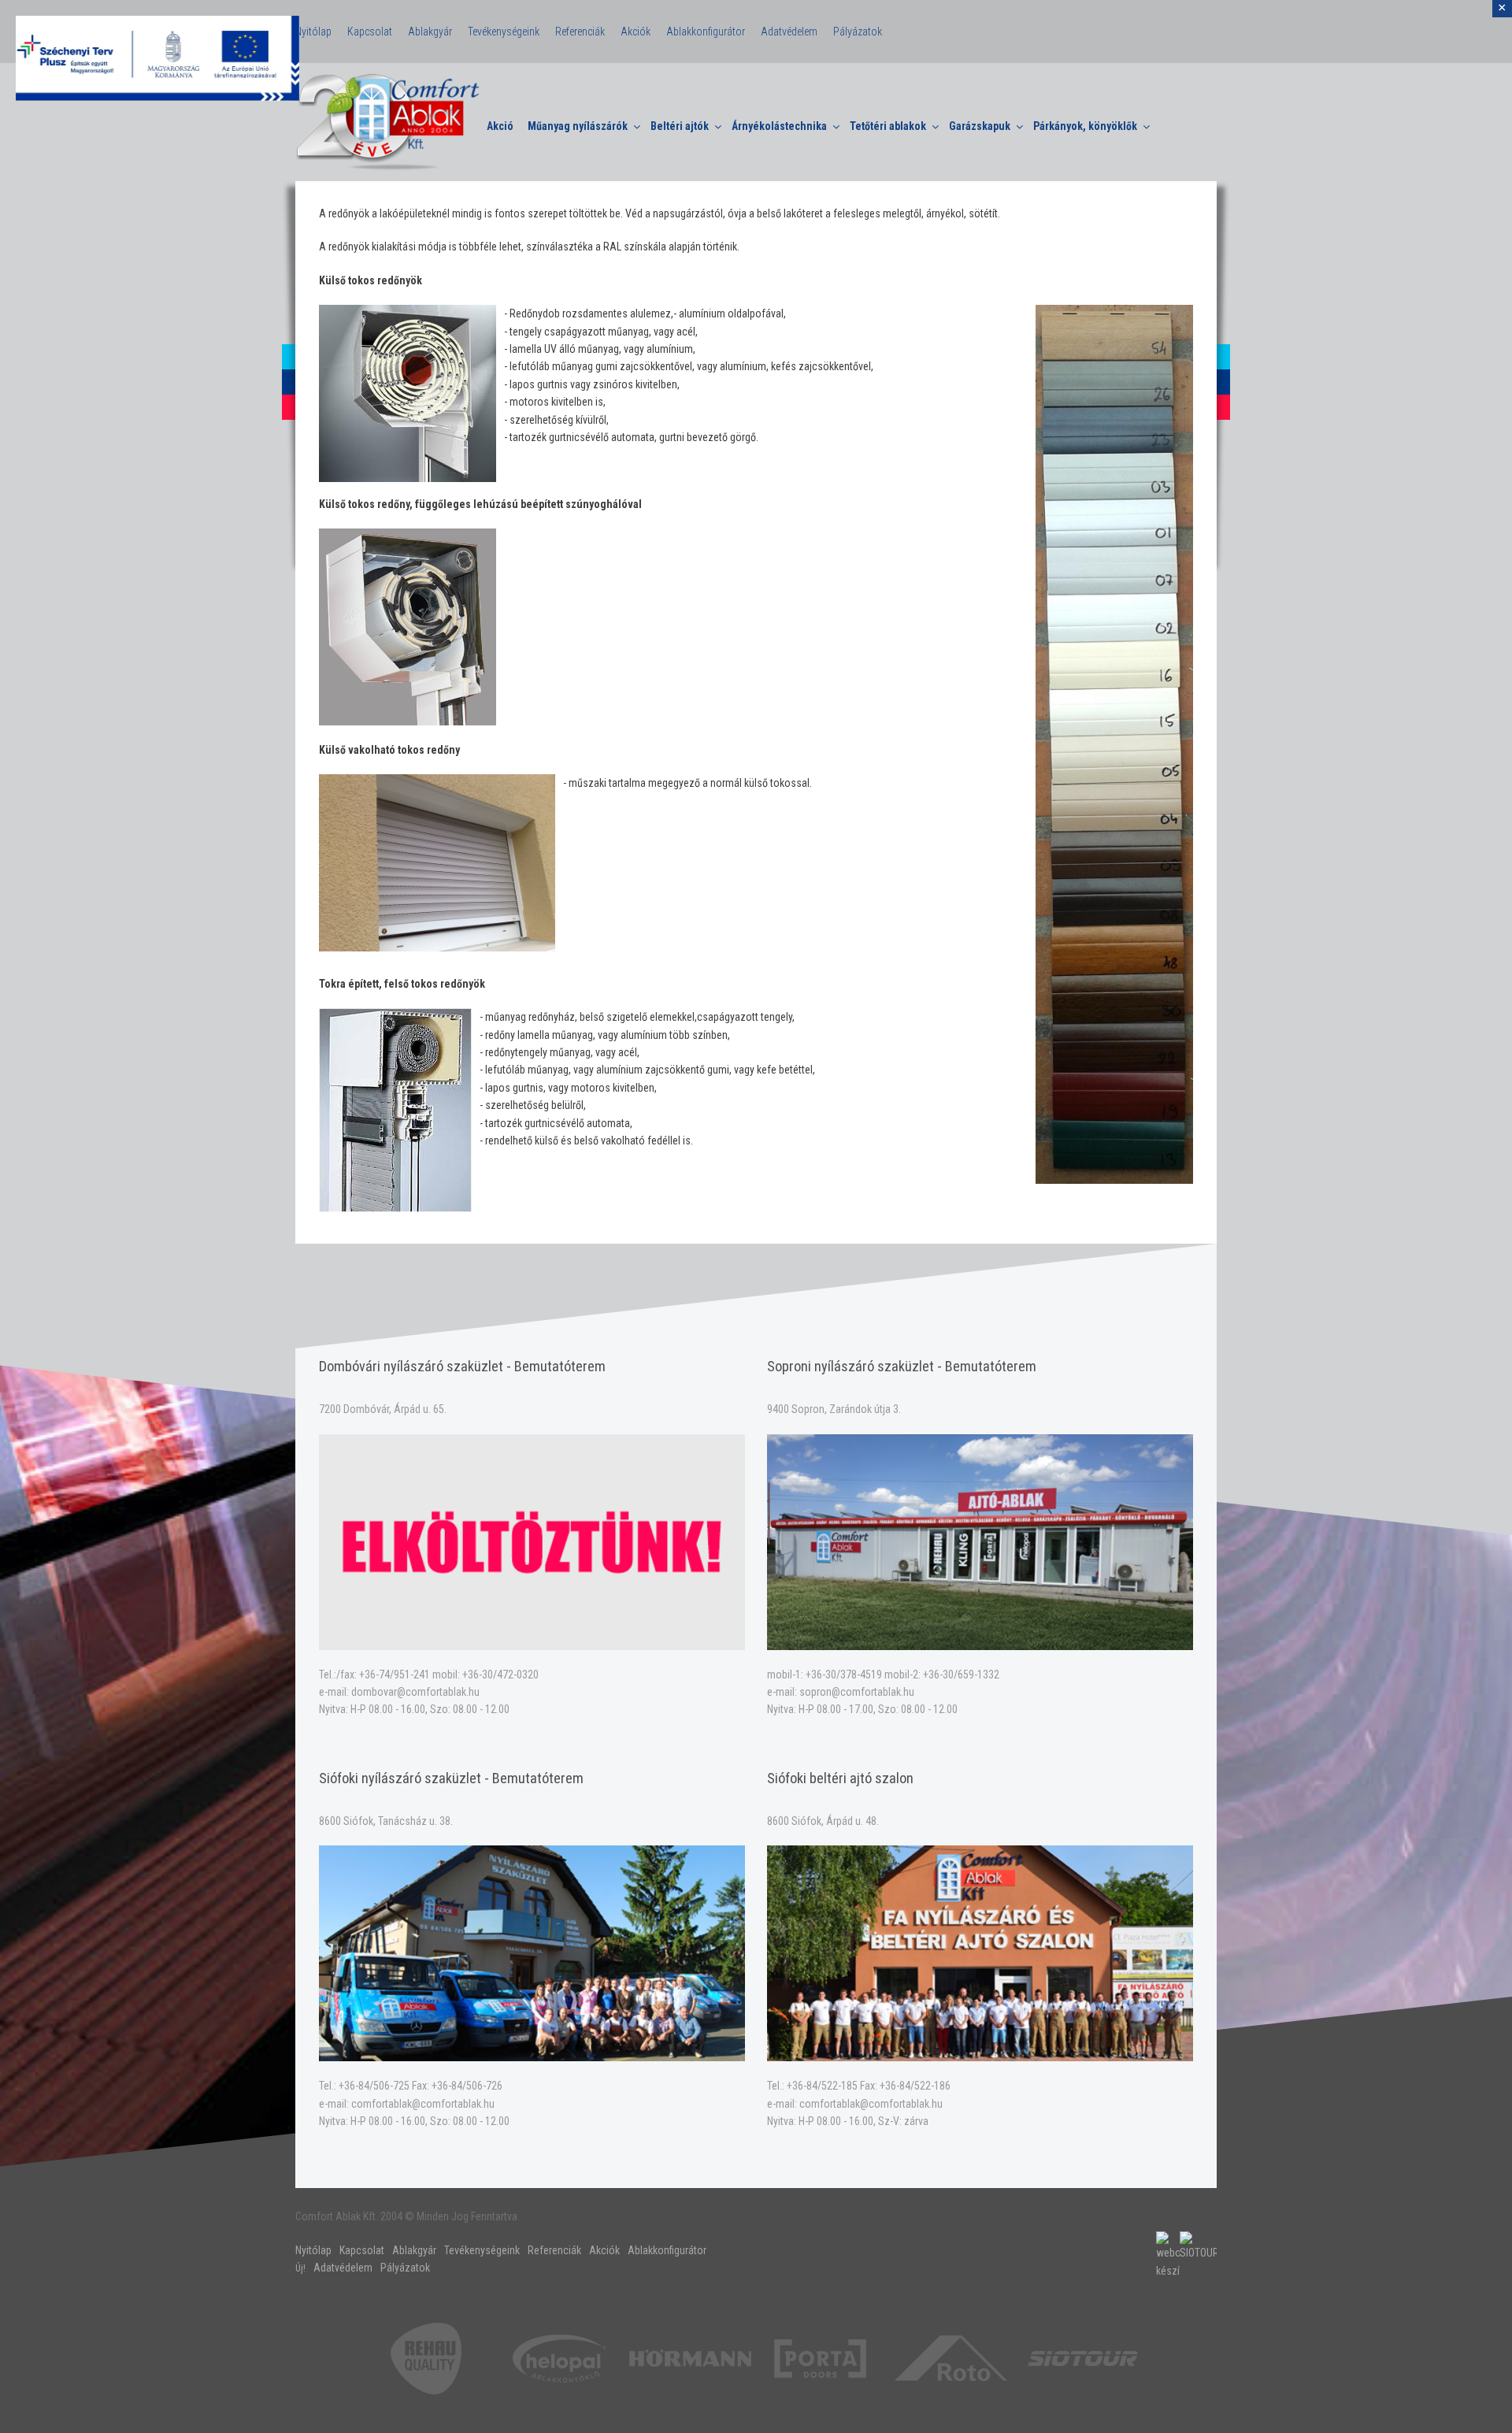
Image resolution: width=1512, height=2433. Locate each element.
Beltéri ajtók (680, 126)
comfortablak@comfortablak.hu (423, 2104)
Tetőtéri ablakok (888, 126)
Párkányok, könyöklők (1085, 126)
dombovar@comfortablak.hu (415, 1692)
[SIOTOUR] (1083, 2357)
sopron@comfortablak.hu (857, 1692)
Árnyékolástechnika (779, 126)
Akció (500, 126)
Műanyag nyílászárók (578, 126)
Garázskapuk (980, 126)
